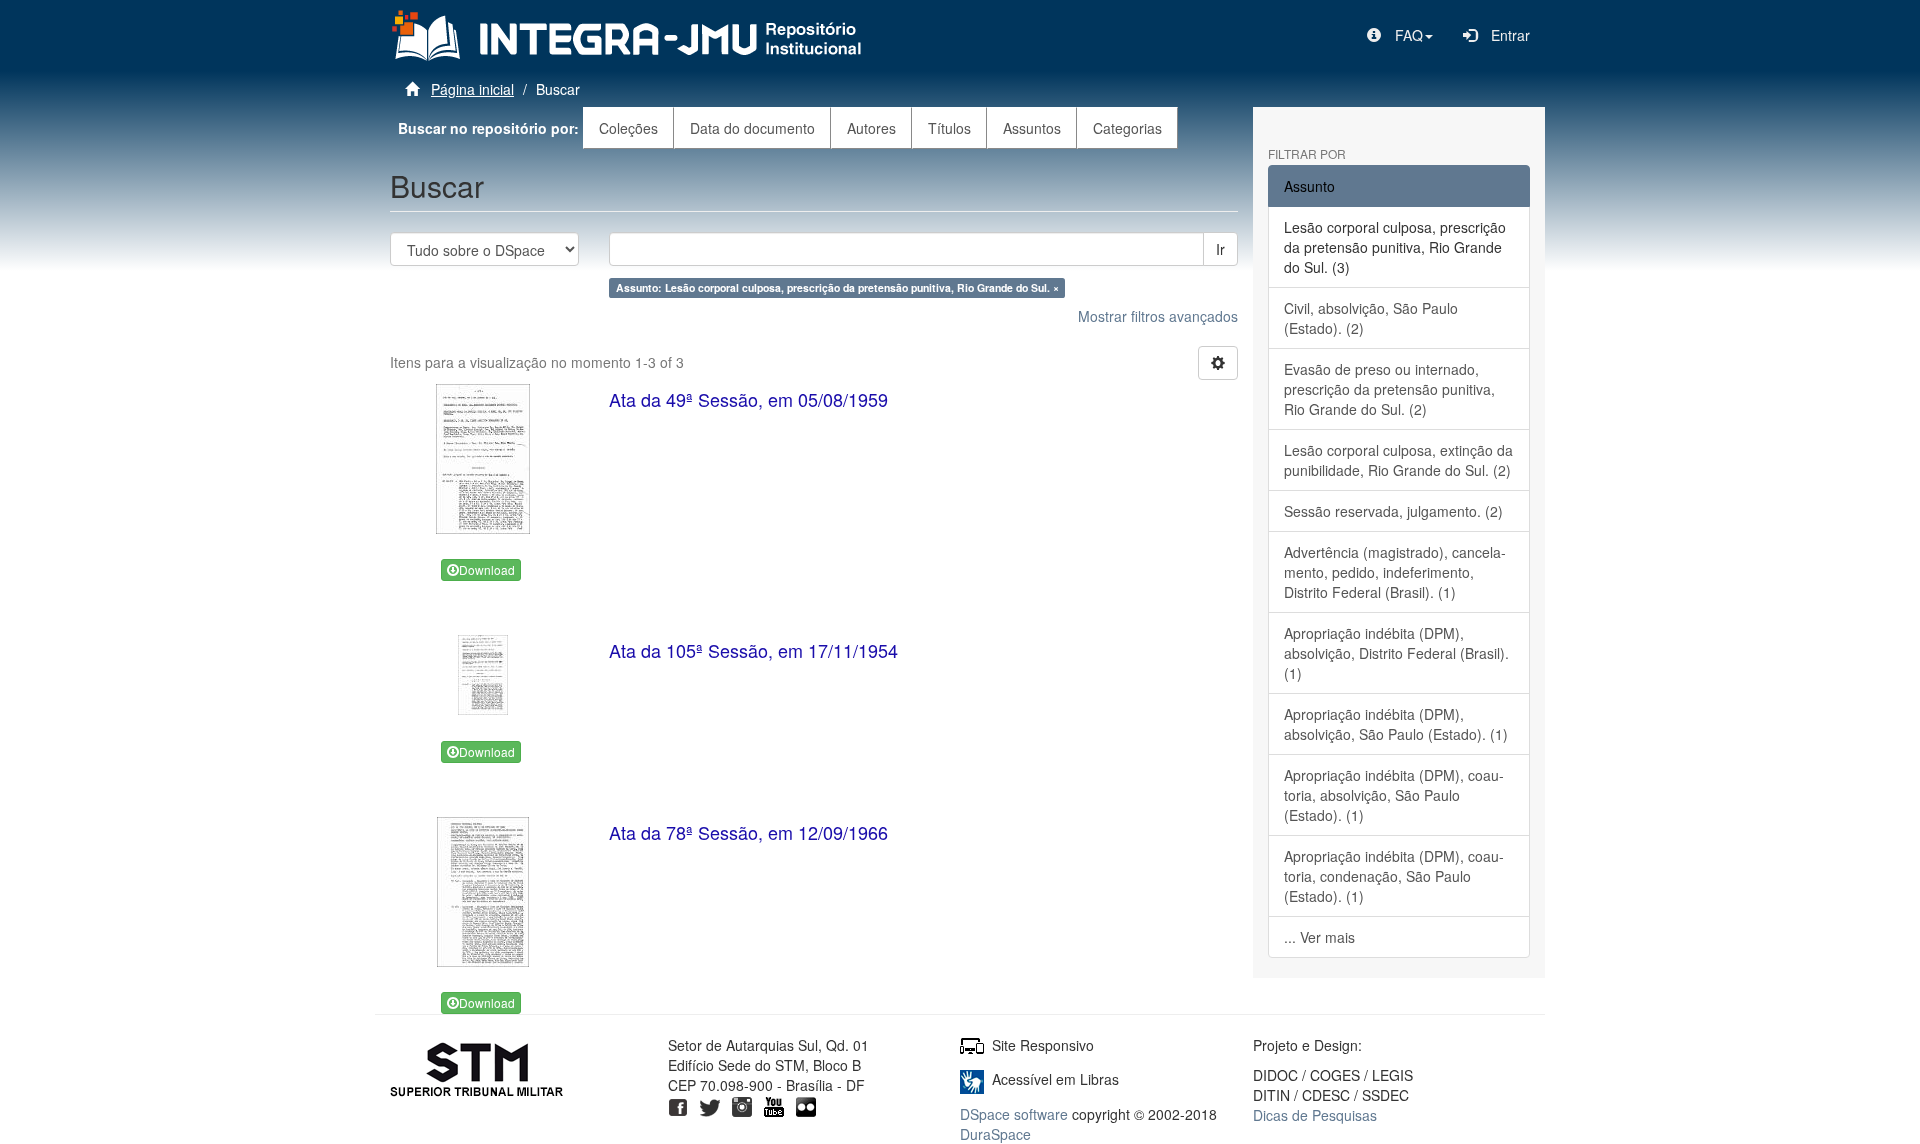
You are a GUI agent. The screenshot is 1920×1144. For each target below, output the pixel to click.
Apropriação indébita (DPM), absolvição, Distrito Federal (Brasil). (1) (1396, 653)
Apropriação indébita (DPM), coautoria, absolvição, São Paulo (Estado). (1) (1394, 795)
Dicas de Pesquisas (1315, 1115)
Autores (871, 128)
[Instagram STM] (742, 1105)
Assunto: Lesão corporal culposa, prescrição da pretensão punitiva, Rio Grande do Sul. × (837, 287)
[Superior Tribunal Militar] (477, 1072)
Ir (1220, 249)
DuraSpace (995, 1134)
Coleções (628, 128)
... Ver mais (1319, 937)
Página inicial (472, 89)
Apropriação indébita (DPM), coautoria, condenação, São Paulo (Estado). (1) (1394, 876)
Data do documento (752, 128)
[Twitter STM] (710, 1105)
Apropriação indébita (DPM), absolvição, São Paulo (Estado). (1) (1396, 724)
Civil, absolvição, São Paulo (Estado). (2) (1371, 318)
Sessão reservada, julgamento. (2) (1393, 511)
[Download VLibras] (972, 1079)
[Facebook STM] (678, 1105)
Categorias (1127, 128)
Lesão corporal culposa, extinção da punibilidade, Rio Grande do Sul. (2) (1398, 460)
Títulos (949, 128)
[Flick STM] (806, 1105)
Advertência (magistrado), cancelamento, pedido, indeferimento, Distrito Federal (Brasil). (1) (1395, 572)
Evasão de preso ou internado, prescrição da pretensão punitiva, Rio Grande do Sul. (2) (1389, 389)
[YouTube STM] (774, 1105)
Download (487, 569)
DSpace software (1014, 1114)
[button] (1400, 35)
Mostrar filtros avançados (1158, 316)
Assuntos (1032, 128)
